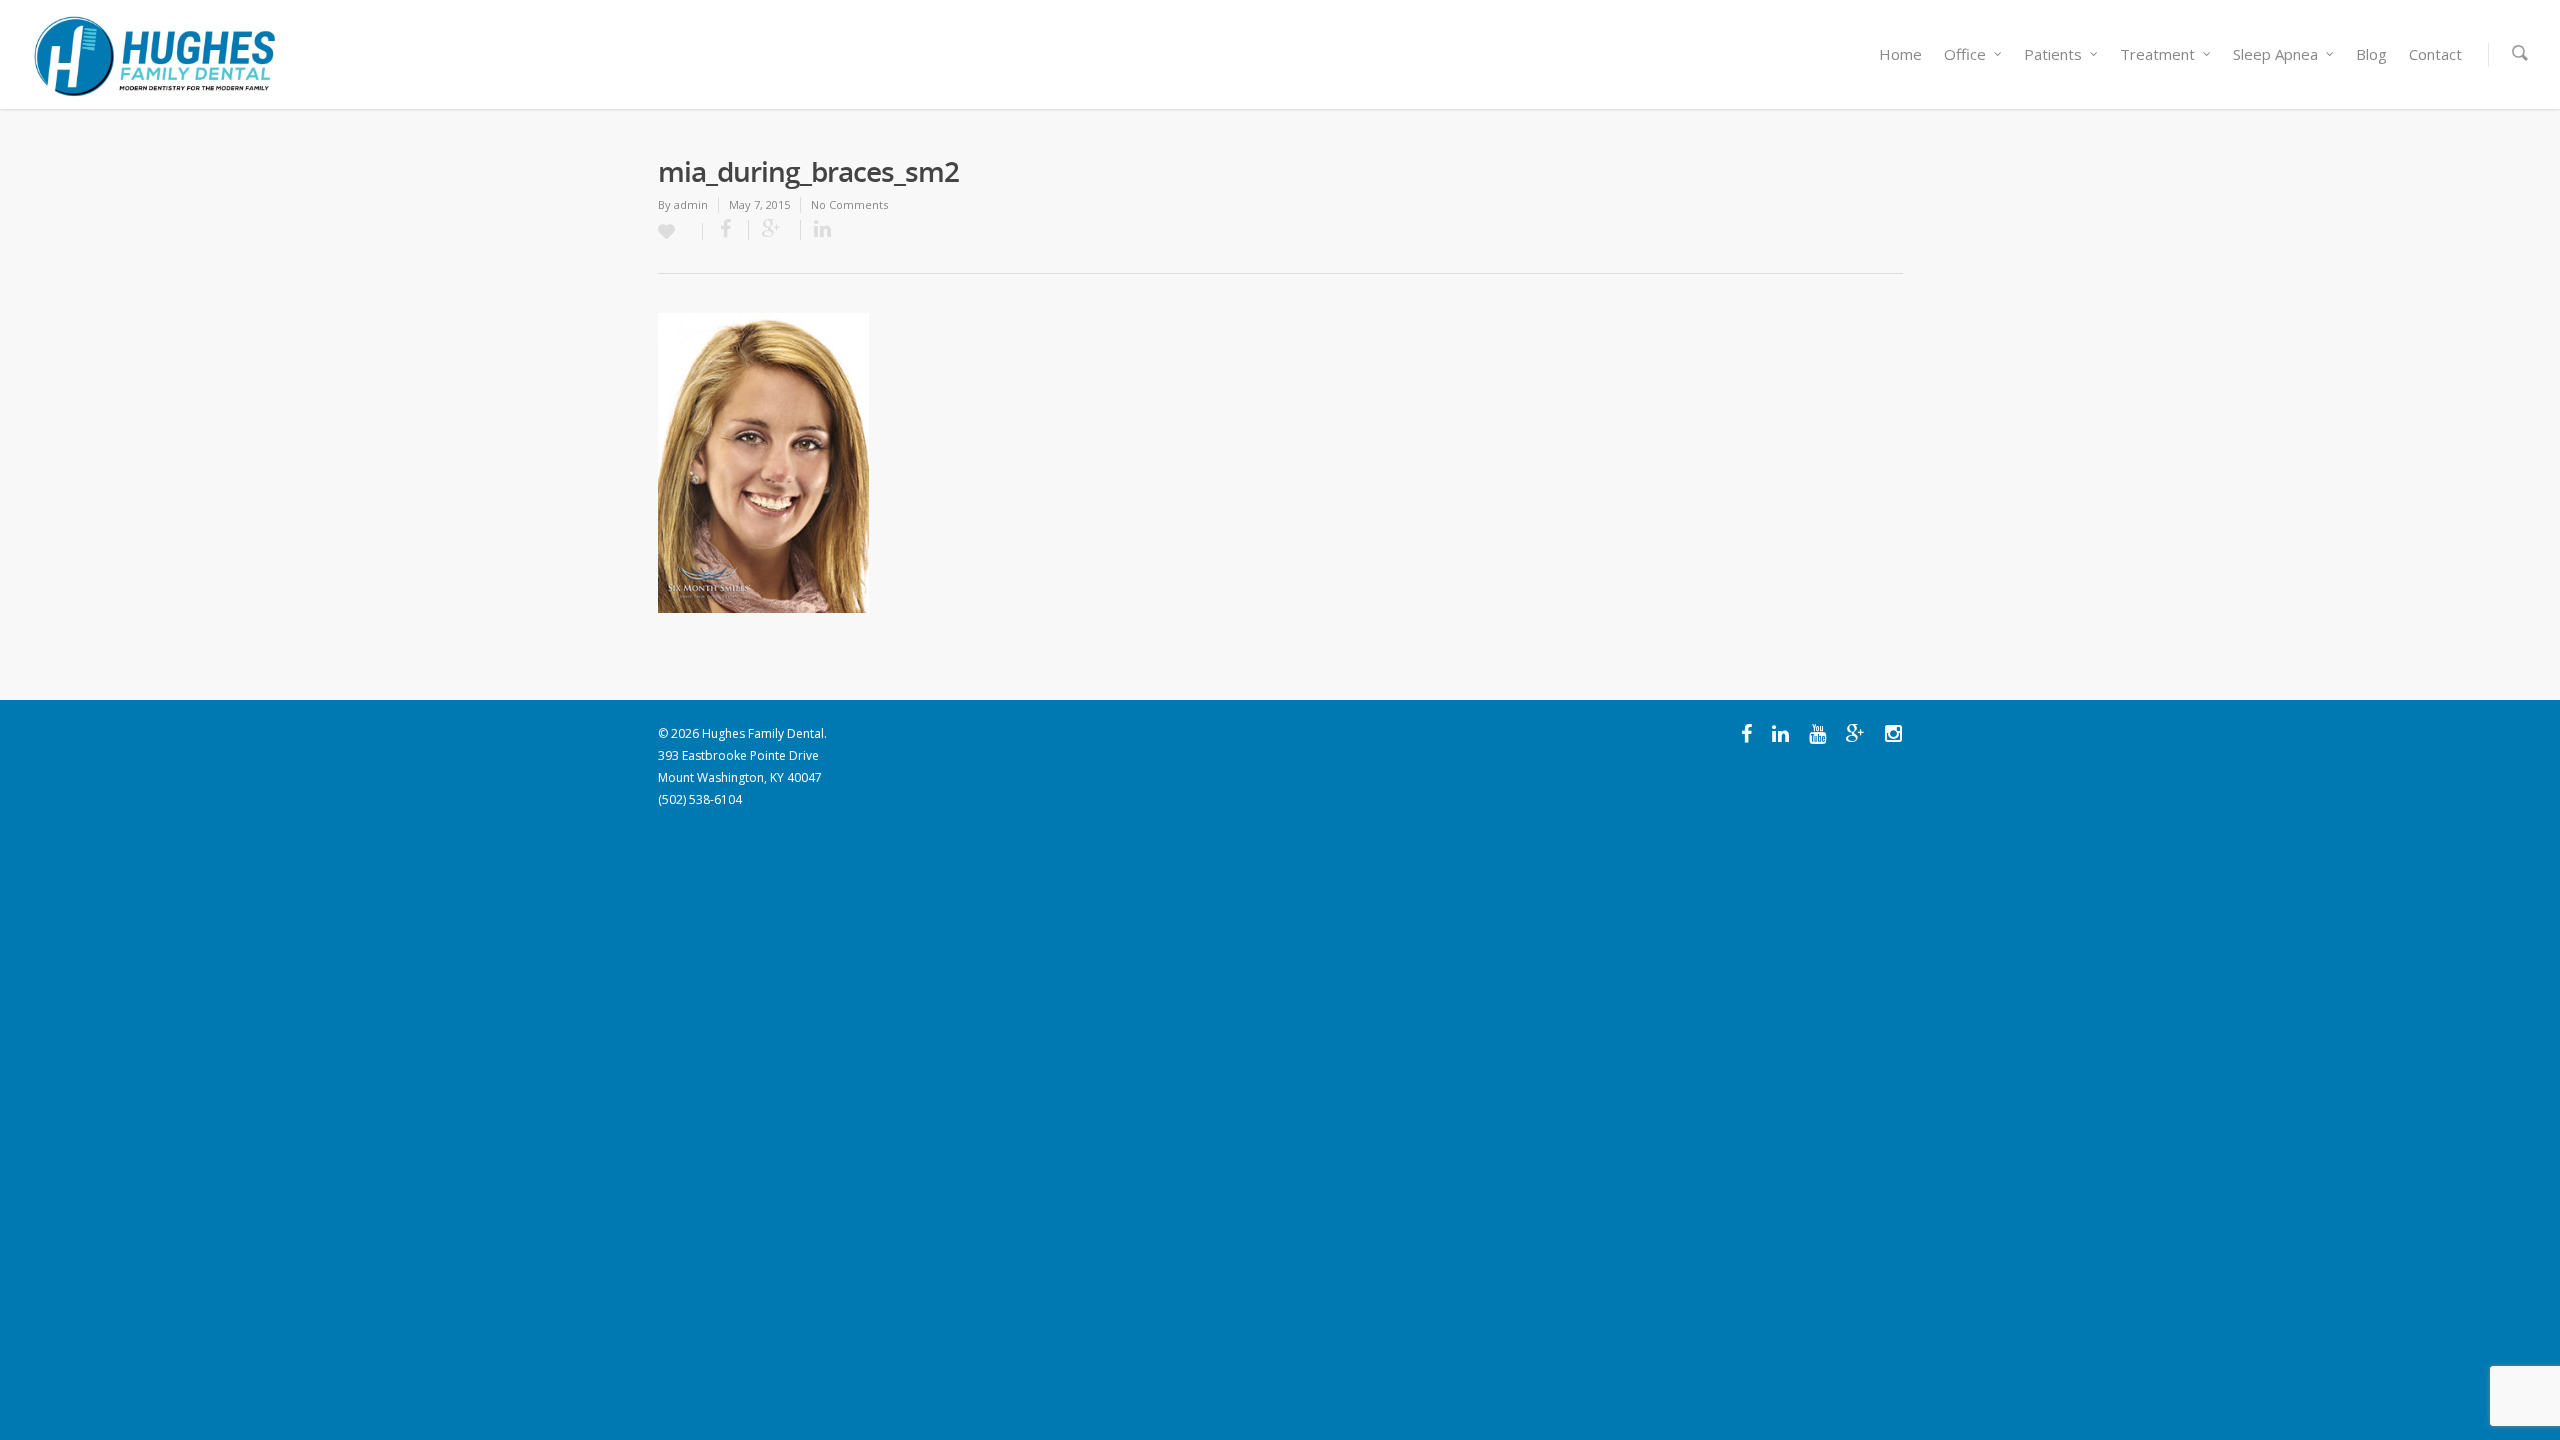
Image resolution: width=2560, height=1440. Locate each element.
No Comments (849, 204)
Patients (2053, 54)
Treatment (2157, 54)
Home (1900, 54)
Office (1965, 54)
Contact (2435, 54)
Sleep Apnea (2275, 54)
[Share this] (726, 230)
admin (691, 204)
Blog (2371, 54)
